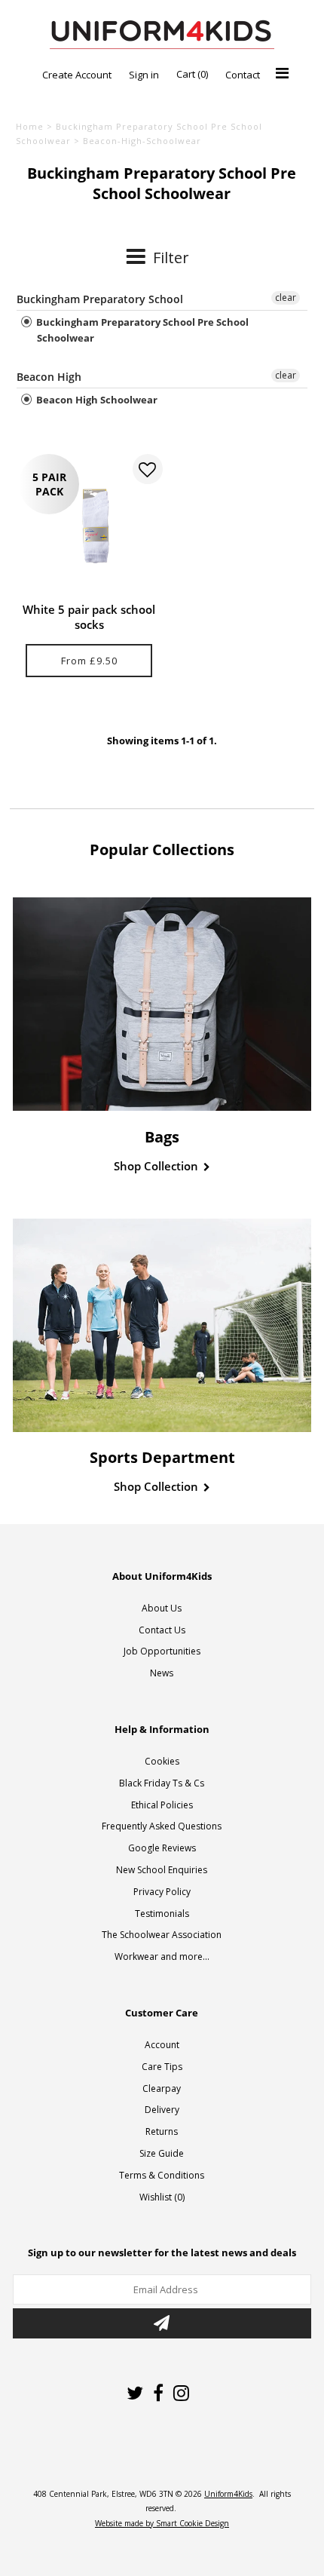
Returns (162, 2131)
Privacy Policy (162, 1892)
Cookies (162, 1761)
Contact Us (162, 1630)
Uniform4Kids (228, 2494)
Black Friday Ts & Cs (162, 1783)
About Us (162, 1608)
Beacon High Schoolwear (96, 400)
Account (162, 2045)
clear (286, 297)
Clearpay (162, 2088)
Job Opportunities (162, 1651)
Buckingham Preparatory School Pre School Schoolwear (141, 330)
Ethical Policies (162, 1805)
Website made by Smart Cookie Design (162, 2523)
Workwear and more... (162, 1957)
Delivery (162, 2110)
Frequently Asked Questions (162, 1826)
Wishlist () (162, 2197)
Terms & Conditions (162, 2175)
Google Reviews (162, 1848)
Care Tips (162, 2067)
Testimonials (162, 1914)
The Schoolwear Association (162, 1935)
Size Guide (162, 2153)
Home (30, 126)
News (162, 1673)
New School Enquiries (162, 1870)
